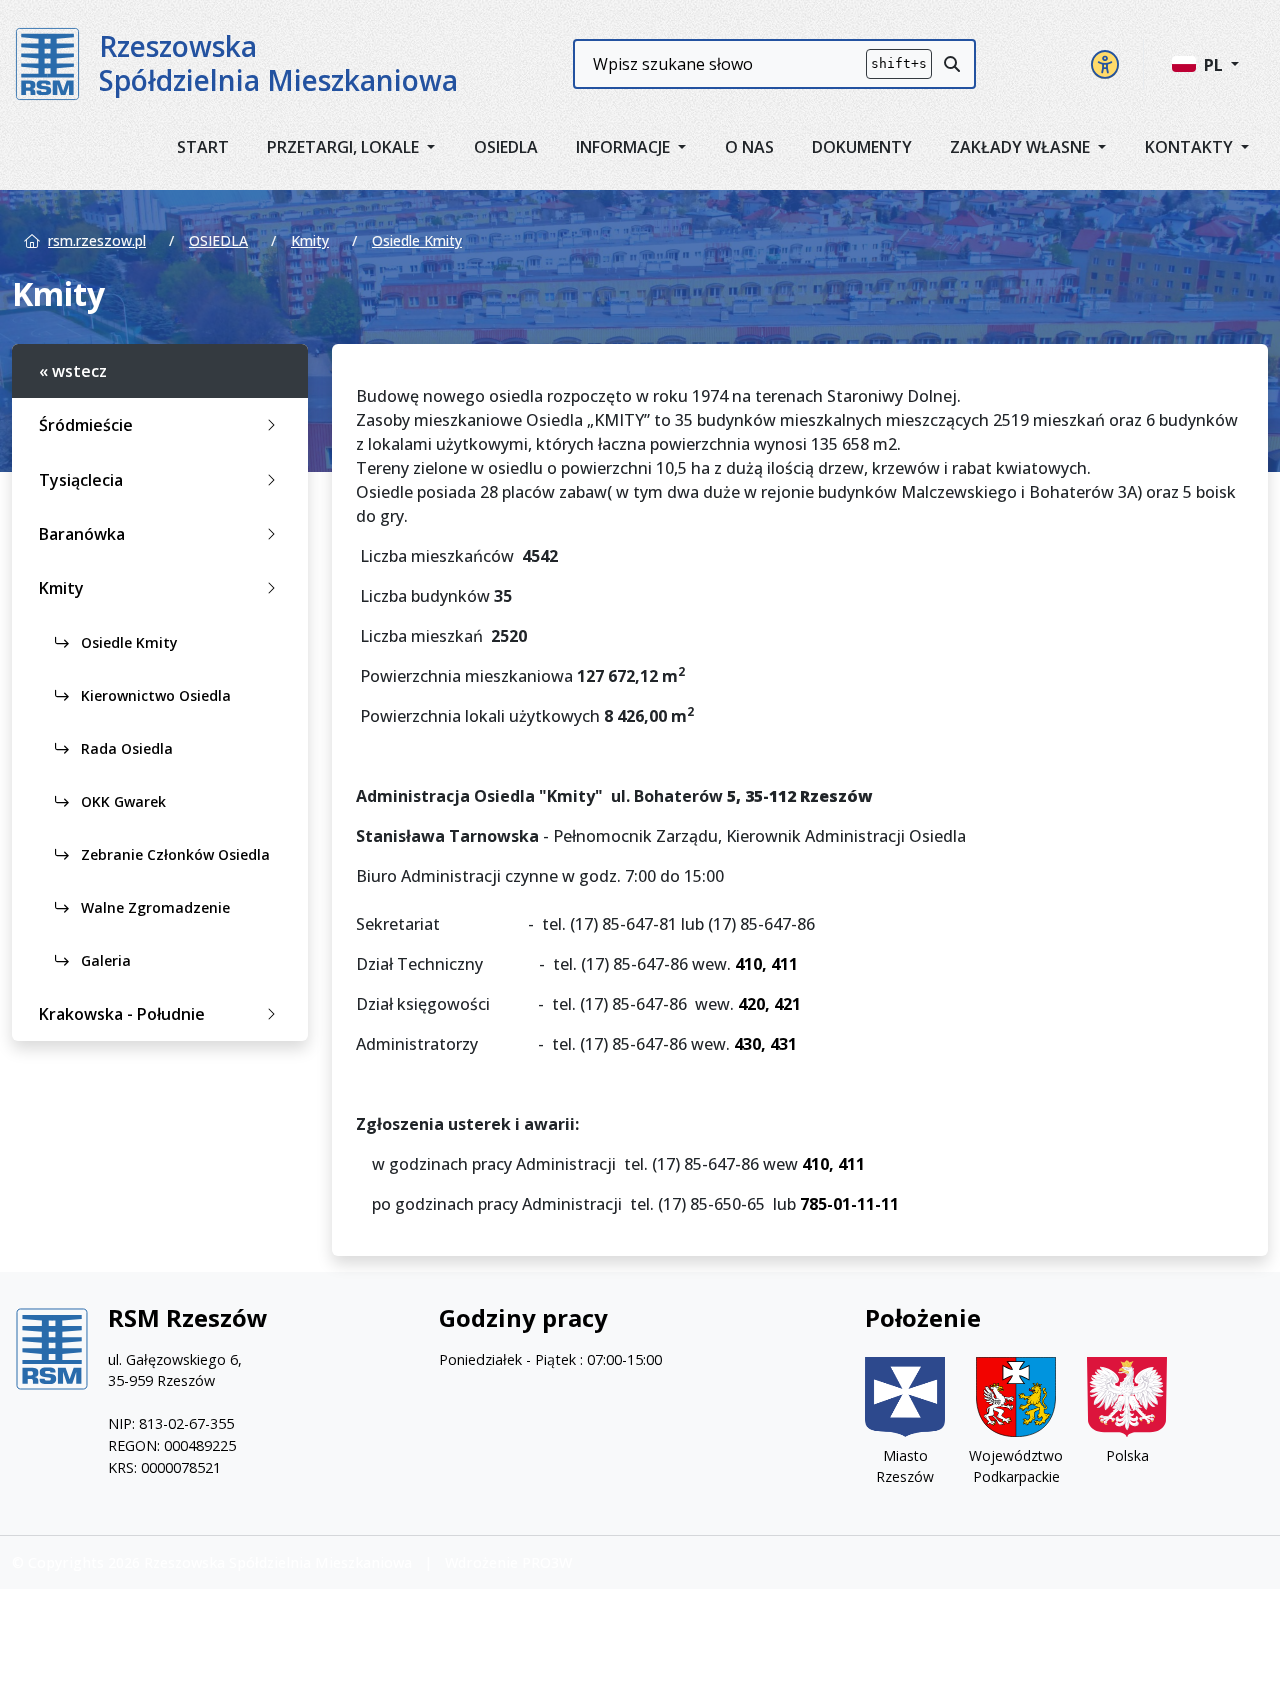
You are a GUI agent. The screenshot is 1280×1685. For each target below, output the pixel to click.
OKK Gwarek (121, 801)
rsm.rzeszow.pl (97, 240)
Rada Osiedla (125, 748)
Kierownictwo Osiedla (154, 695)
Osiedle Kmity (417, 240)
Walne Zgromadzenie (153, 907)
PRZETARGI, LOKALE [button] (345, 147)
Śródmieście (86, 425)
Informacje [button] (625, 147)
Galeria (104, 960)
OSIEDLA (506, 147)
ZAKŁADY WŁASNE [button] (1022, 147)
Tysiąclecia (81, 480)
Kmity (310, 240)
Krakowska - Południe (122, 1014)
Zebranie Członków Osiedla (173, 854)
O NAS (749, 147)
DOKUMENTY (862, 147)
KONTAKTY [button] (1191, 147)
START (203, 147)
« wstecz (73, 371)
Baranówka (82, 534)
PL (1215, 65)
